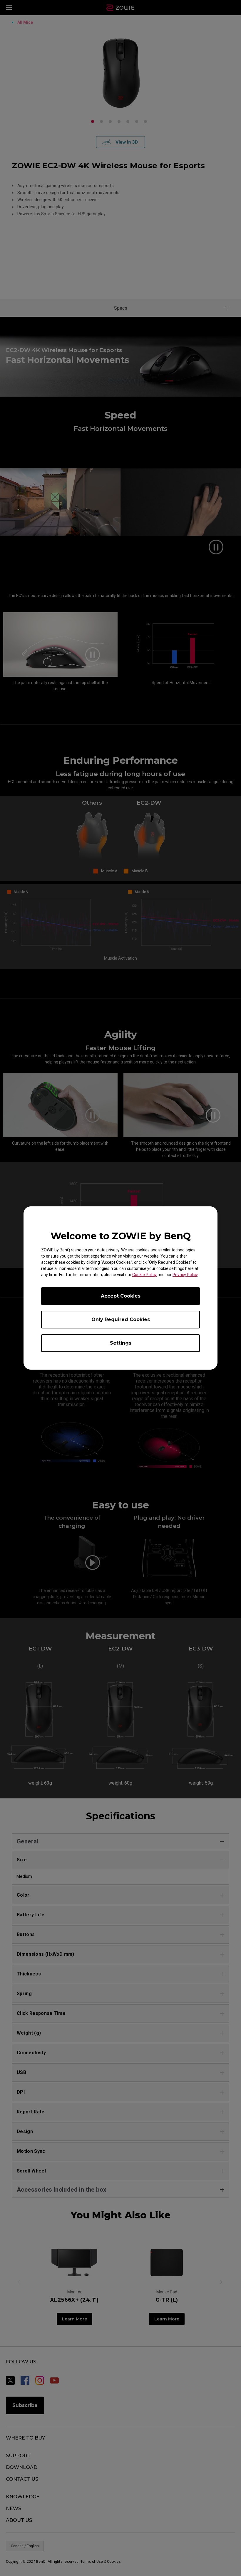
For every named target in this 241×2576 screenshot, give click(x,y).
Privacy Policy (185, 1275)
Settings (121, 1343)
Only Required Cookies (121, 1319)
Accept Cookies (121, 1296)
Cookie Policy (144, 1275)
